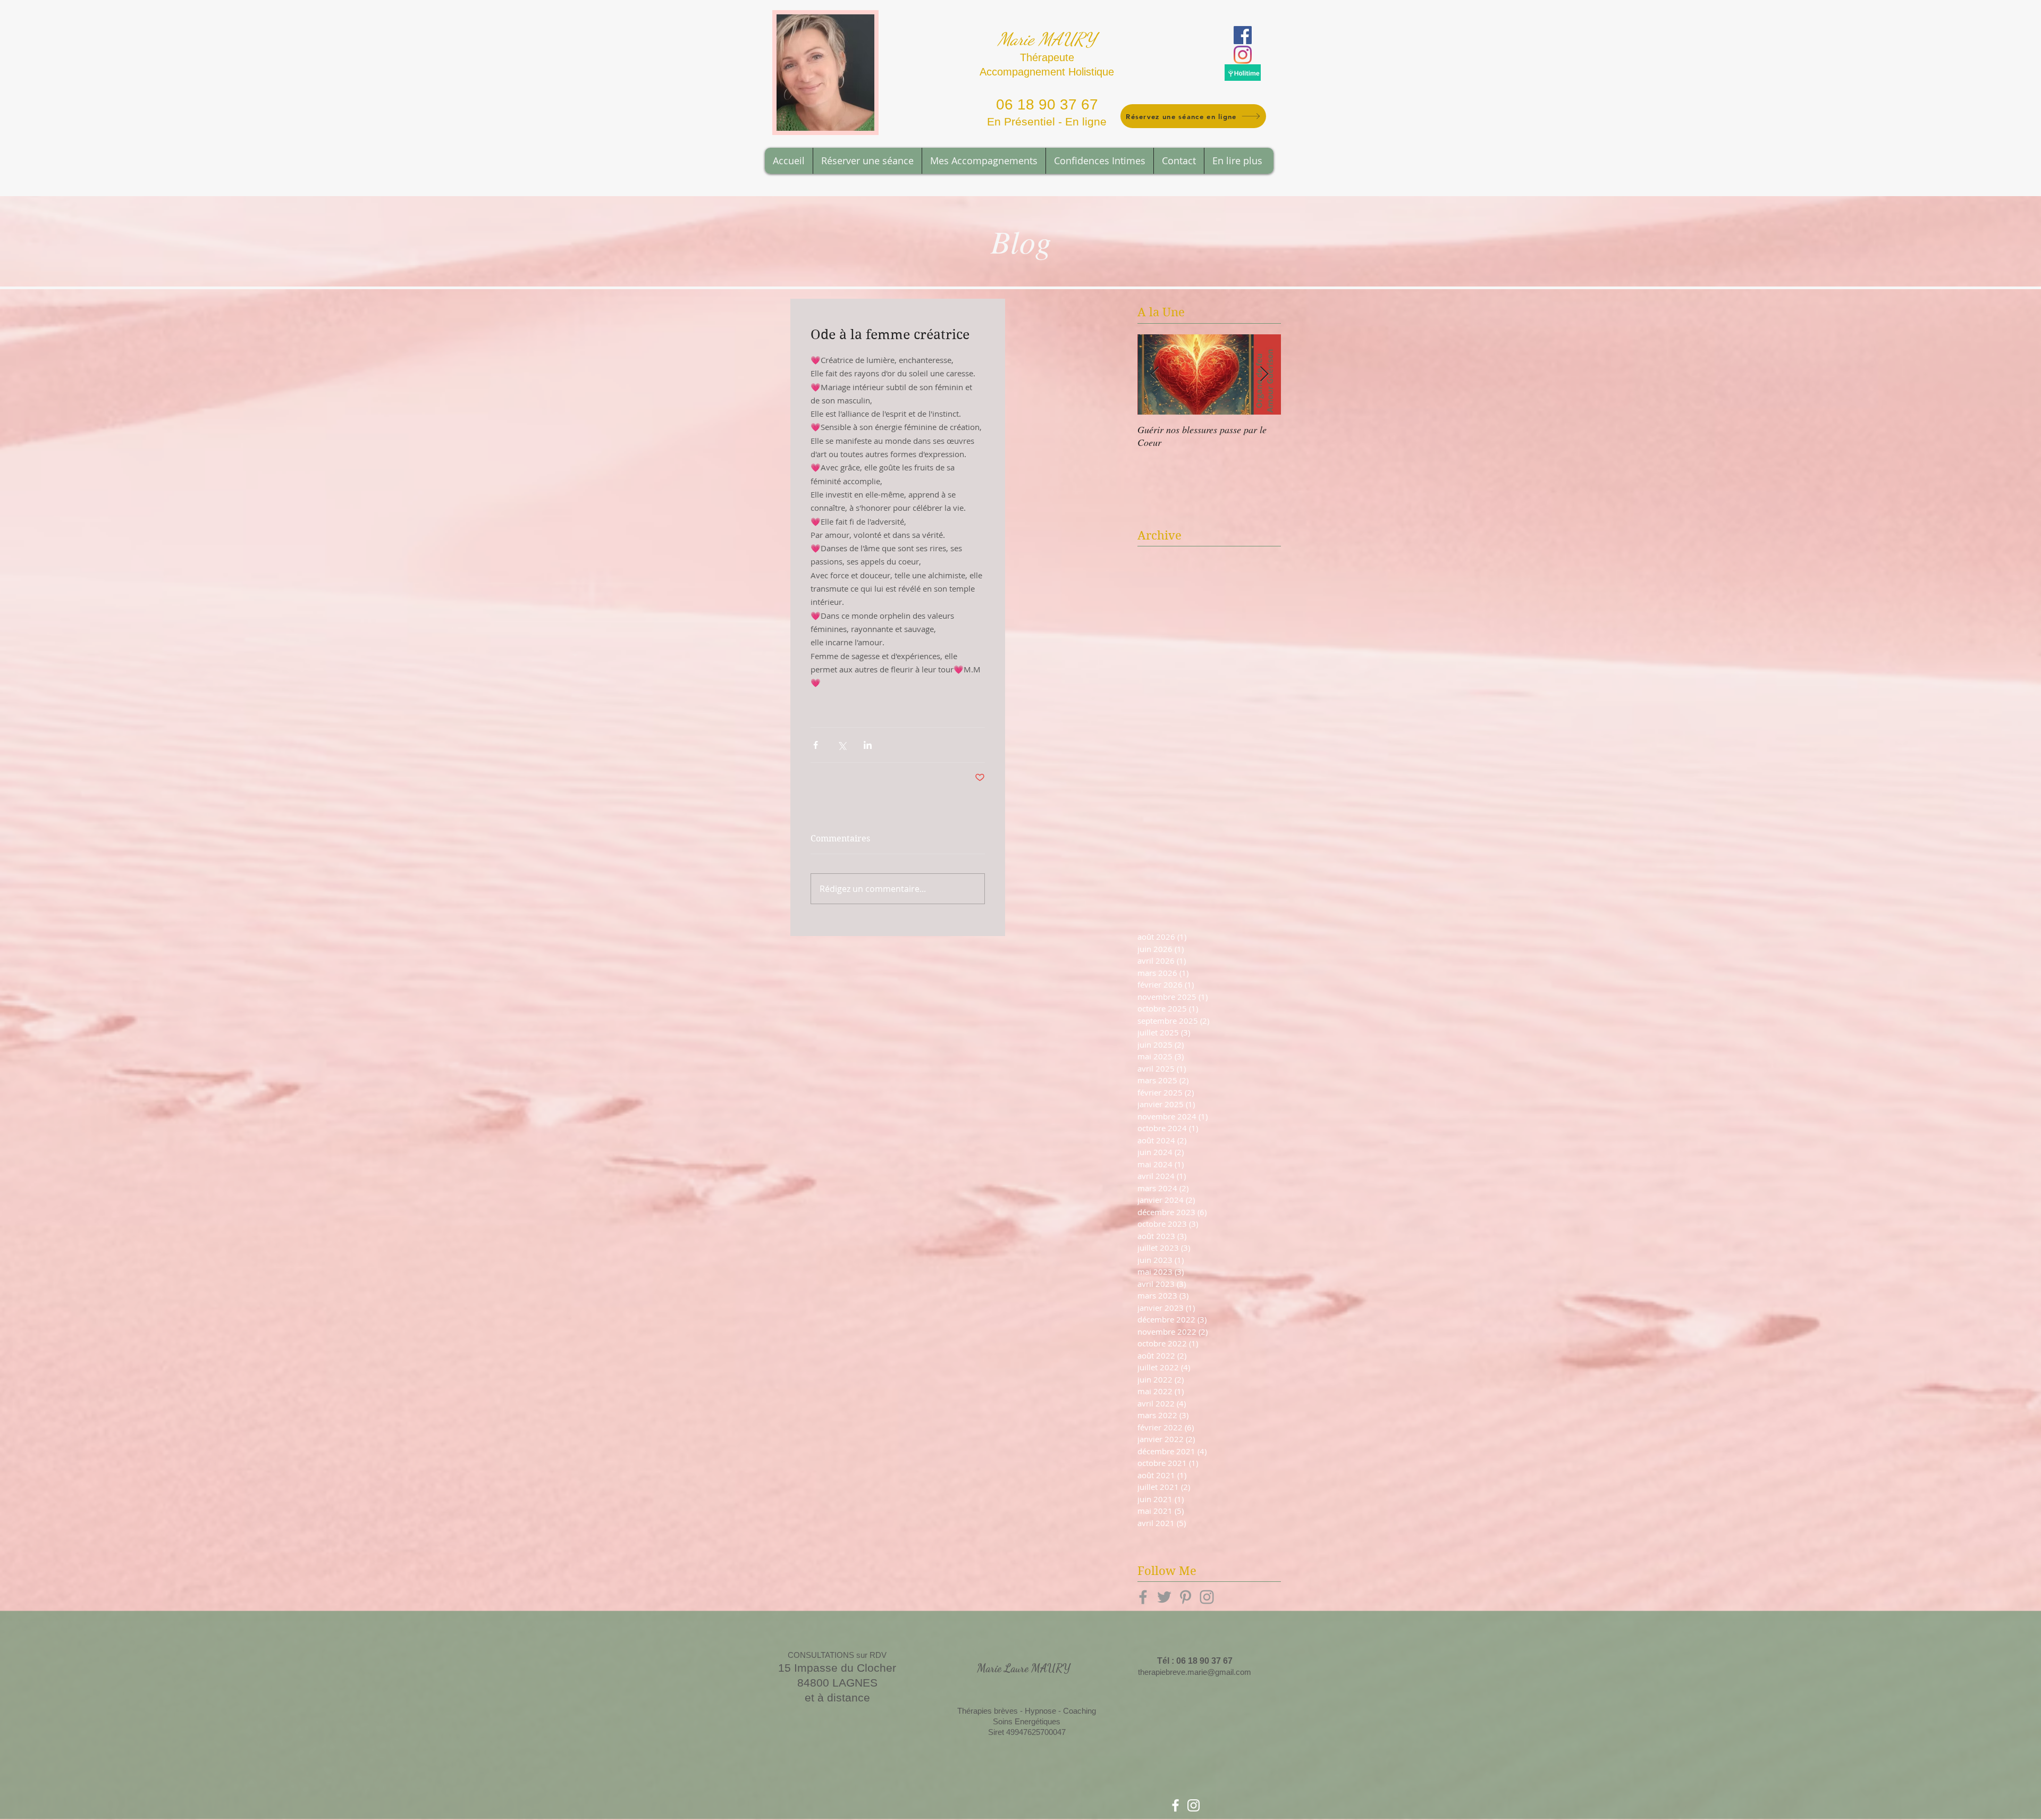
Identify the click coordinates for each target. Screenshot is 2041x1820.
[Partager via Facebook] (816, 745)
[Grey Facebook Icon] (1143, 1597)
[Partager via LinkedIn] (868, 745)
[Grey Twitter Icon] (1164, 1597)
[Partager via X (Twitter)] (842, 745)
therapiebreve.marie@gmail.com (1195, 1672)
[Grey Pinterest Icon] (1186, 1597)
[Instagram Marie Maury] (1243, 55)
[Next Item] (1264, 374)
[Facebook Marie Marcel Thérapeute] (1175, 1805)
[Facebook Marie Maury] (1243, 35)
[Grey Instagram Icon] (1207, 1597)
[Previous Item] (1154, 374)
